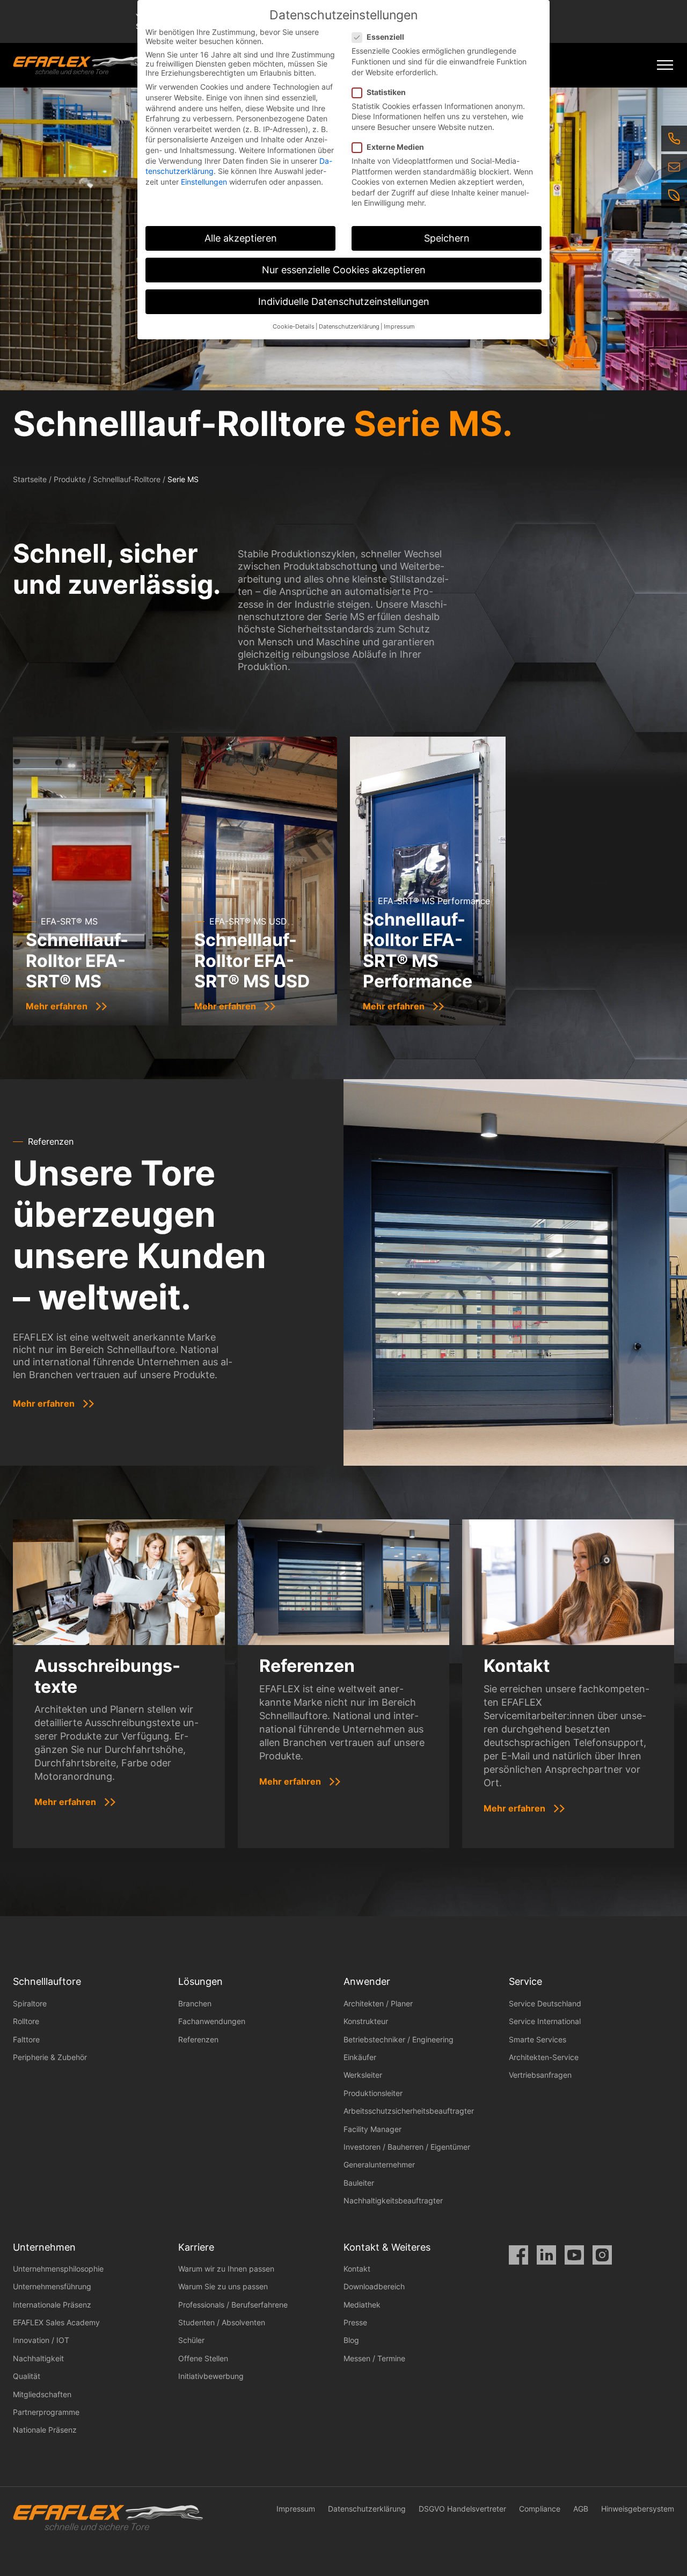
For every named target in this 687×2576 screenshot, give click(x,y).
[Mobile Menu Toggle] (665, 65)
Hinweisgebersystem (638, 2509)
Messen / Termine (374, 2358)
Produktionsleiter (373, 2093)
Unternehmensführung (52, 2286)
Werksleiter (363, 2075)
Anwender (367, 1981)
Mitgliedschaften (42, 2394)
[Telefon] (674, 139)
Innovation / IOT (41, 2340)
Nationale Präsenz (45, 2430)
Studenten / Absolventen (222, 2322)
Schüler (191, 2340)
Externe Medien (395, 147)
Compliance (540, 2509)
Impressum (296, 2509)
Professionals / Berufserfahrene (233, 2305)
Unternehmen (44, 2247)
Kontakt (357, 2269)
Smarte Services (538, 2039)
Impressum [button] (399, 327)
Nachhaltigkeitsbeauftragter (393, 2200)
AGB (581, 2509)
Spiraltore (30, 2003)
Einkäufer (360, 2057)
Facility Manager (372, 2129)
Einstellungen (204, 182)
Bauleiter (359, 2183)
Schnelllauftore (47, 1981)
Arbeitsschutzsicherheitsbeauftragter (409, 2111)
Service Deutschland (545, 2003)
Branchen (195, 2003)
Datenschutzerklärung (367, 2509)
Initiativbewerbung (211, 2376)
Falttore (26, 2039)
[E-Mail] (674, 167)
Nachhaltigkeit (38, 2358)
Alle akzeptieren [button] (241, 238)
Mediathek (362, 2305)
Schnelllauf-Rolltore (127, 479)
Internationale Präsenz (52, 2305)
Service (525, 1981)
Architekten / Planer (378, 2003)
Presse (355, 2322)
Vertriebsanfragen (540, 2075)
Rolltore (26, 2021)
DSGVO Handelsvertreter (462, 2509)
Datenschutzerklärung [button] (349, 327)
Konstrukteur (366, 2021)
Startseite (30, 479)
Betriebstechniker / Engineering (399, 2039)
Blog (351, 2340)
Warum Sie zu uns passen (223, 2286)
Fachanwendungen (212, 2021)
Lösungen (200, 1981)
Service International (545, 2021)
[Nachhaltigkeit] (674, 195)
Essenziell (385, 37)
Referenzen (198, 2039)
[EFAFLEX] (79, 65)
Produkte (70, 479)
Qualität (27, 2376)
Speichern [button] (447, 238)
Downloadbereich (374, 2286)
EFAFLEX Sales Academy (56, 2322)
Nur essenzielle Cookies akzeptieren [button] (344, 270)
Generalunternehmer (379, 2164)
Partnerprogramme (46, 2412)
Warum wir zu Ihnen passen (226, 2269)
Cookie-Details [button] (294, 327)
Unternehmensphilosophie (58, 2269)
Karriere (196, 2247)
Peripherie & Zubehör (50, 2057)
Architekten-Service (544, 2057)
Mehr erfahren (44, 1403)
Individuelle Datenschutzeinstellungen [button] (344, 301)
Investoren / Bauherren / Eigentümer (407, 2147)
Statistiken (386, 92)
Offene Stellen (203, 2358)
